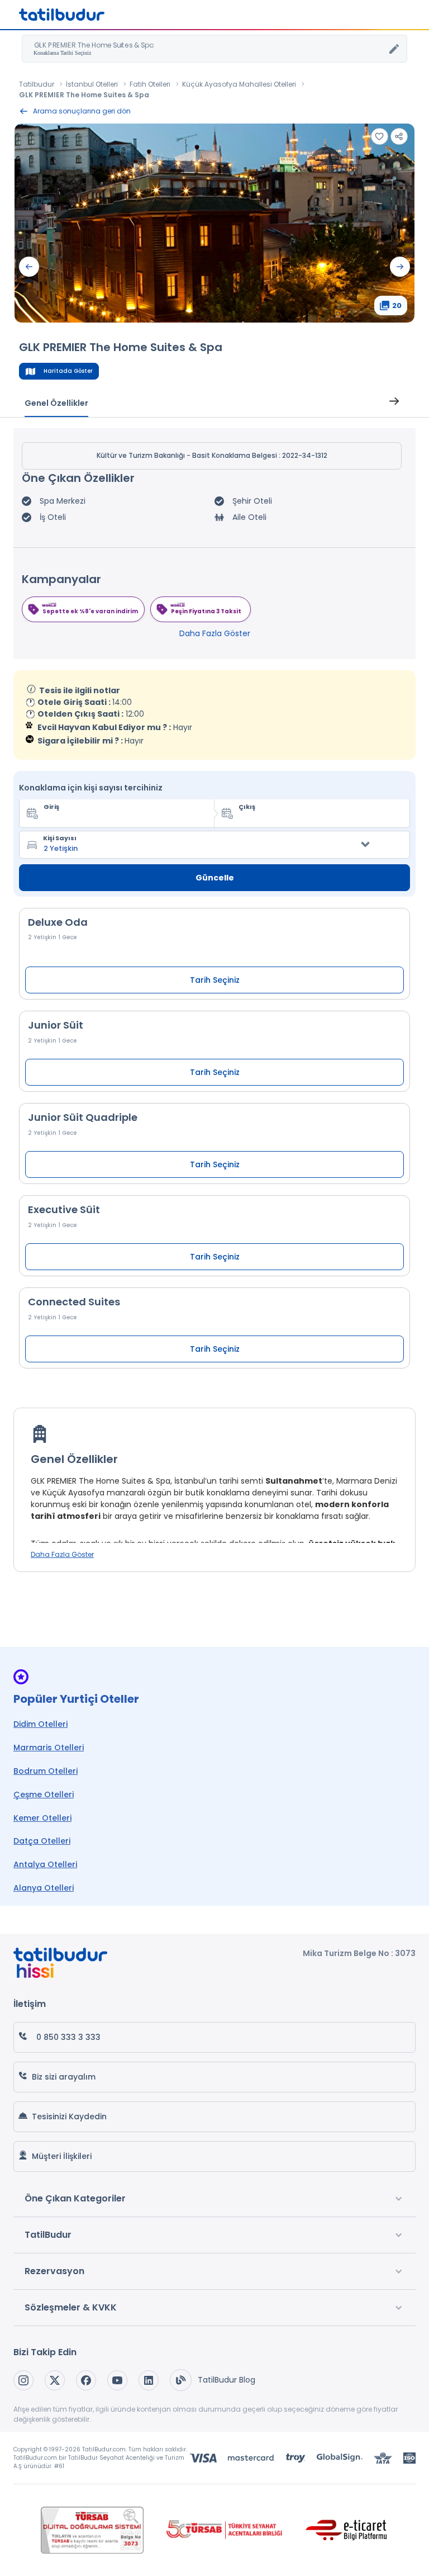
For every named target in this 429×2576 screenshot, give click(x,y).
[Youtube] (117, 2380)
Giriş (51, 807)
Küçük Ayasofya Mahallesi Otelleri (239, 84)
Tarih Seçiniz (215, 980)
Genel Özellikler (56, 403)
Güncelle (215, 878)
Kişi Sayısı (60, 838)
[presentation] (29, 267)
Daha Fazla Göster (215, 633)
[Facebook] (86, 2380)
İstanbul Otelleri (92, 84)
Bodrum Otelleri (46, 1771)
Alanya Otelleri (44, 1888)
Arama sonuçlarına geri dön (82, 111)
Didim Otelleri (40, 1724)
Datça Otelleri (42, 1841)
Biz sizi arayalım (64, 2077)
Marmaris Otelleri (49, 1748)
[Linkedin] (149, 2380)
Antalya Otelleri (45, 1864)
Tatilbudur (37, 84)
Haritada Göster (68, 371)
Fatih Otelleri (150, 84)
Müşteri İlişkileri (62, 2156)
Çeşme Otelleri (44, 1794)
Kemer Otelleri (42, 1818)
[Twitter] (55, 2380)
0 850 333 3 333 (68, 2037)
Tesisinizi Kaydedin (69, 2116)
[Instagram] (23, 2380)
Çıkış (247, 807)
